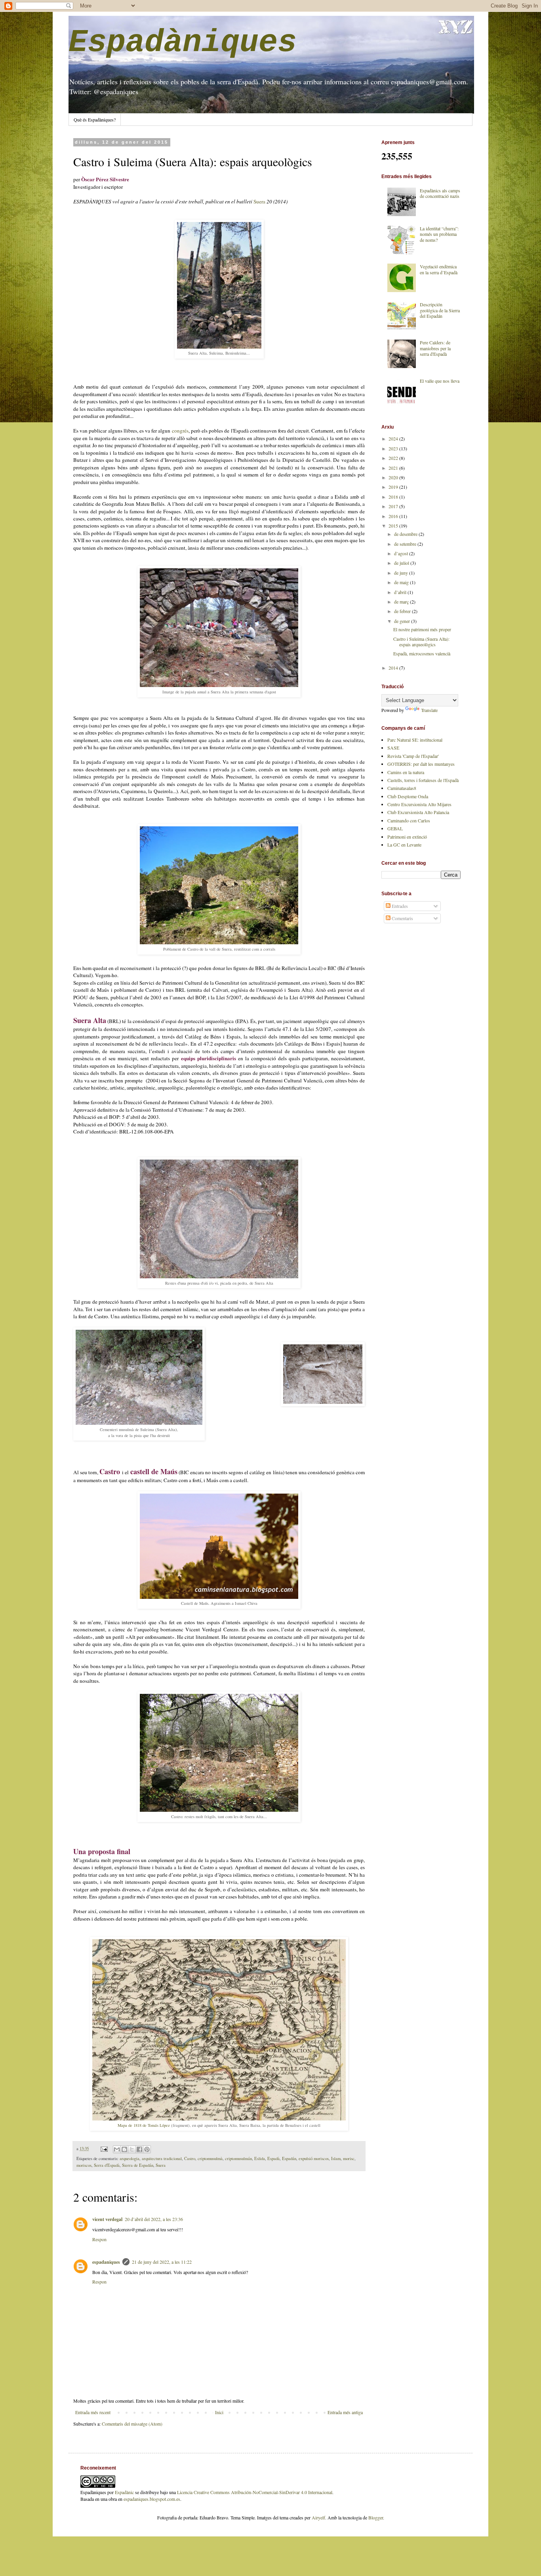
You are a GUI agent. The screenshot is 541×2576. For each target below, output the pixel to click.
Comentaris (402, 918)
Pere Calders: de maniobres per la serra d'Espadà (435, 348)
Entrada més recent (93, 2412)
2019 (394, 487)
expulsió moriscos (314, 2158)
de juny (402, 573)
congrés (180, 431)
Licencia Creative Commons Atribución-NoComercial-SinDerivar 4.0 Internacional (255, 2492)
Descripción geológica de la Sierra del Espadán (440, 310)
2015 (394, 526)
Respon (99, 2239)
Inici (219, 2412)
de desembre (406, 534)
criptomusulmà (210, 2158)
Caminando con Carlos (409, 820)
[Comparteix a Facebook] (139, 2149)
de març (402, 602)
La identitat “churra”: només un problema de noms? (439, 234)
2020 (394, 477)
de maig (402, 582)
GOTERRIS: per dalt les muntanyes (421, 764)
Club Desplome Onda (408, 796)
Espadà (273, 2158)
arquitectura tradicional (162, 2158)
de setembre (406, 544)
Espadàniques (183, 43)
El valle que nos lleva (440, 381)
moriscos (84, 2165)
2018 (394, 497)
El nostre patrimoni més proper (422, 629)
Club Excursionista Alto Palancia (418, 812)
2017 (394, 506)
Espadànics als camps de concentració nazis (440, 193)
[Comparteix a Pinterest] (147, 2149)
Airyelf (318, 2517)
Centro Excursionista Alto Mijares (419, 804)
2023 (394, 448)
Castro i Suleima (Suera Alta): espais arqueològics (421, 642)
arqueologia (130, 2158)
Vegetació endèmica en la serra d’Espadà (439, 269)
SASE (393, 748)
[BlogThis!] (124, 2149)
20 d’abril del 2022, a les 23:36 (154, 2219)
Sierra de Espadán (138, 2165)
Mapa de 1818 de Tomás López (144, 2125)
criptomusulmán (238, 2158)
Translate (429, 710)
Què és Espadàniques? (95, 120)
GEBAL (395, 828)
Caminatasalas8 (402, 788)
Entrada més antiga (345, 2412)
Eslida (260, 2158)
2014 (394, 668)
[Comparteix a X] (132, 2149)
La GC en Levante (404, 845)
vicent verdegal (107, 2219)
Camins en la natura (406, 772)
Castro (190, 2158)
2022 (394, 458)
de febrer (403, 611)
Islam (336, 2158)
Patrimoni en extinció (407, 837)
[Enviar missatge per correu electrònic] (104, 2149)
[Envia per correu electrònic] (117, 2149)
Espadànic (124, 2492)
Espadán (289, 2158)
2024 (394, 439)
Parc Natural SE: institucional (415, 740)
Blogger (376, 2517)
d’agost (402, 553)
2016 (394, 516)
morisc (349, 2158)
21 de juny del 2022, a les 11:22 (162, 2262)
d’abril (401, 592)
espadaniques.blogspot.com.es (152, 2499)
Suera (260, 201)
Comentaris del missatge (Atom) (132, 2424)
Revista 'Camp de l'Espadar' (413, 756)
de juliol (402, 563)
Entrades (399, 906)
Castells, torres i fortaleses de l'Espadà (423, 780)
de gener (403, 621)
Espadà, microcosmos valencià (422, 653)
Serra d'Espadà (107, 2165)
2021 (394, 468)
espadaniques (106, 2262)
